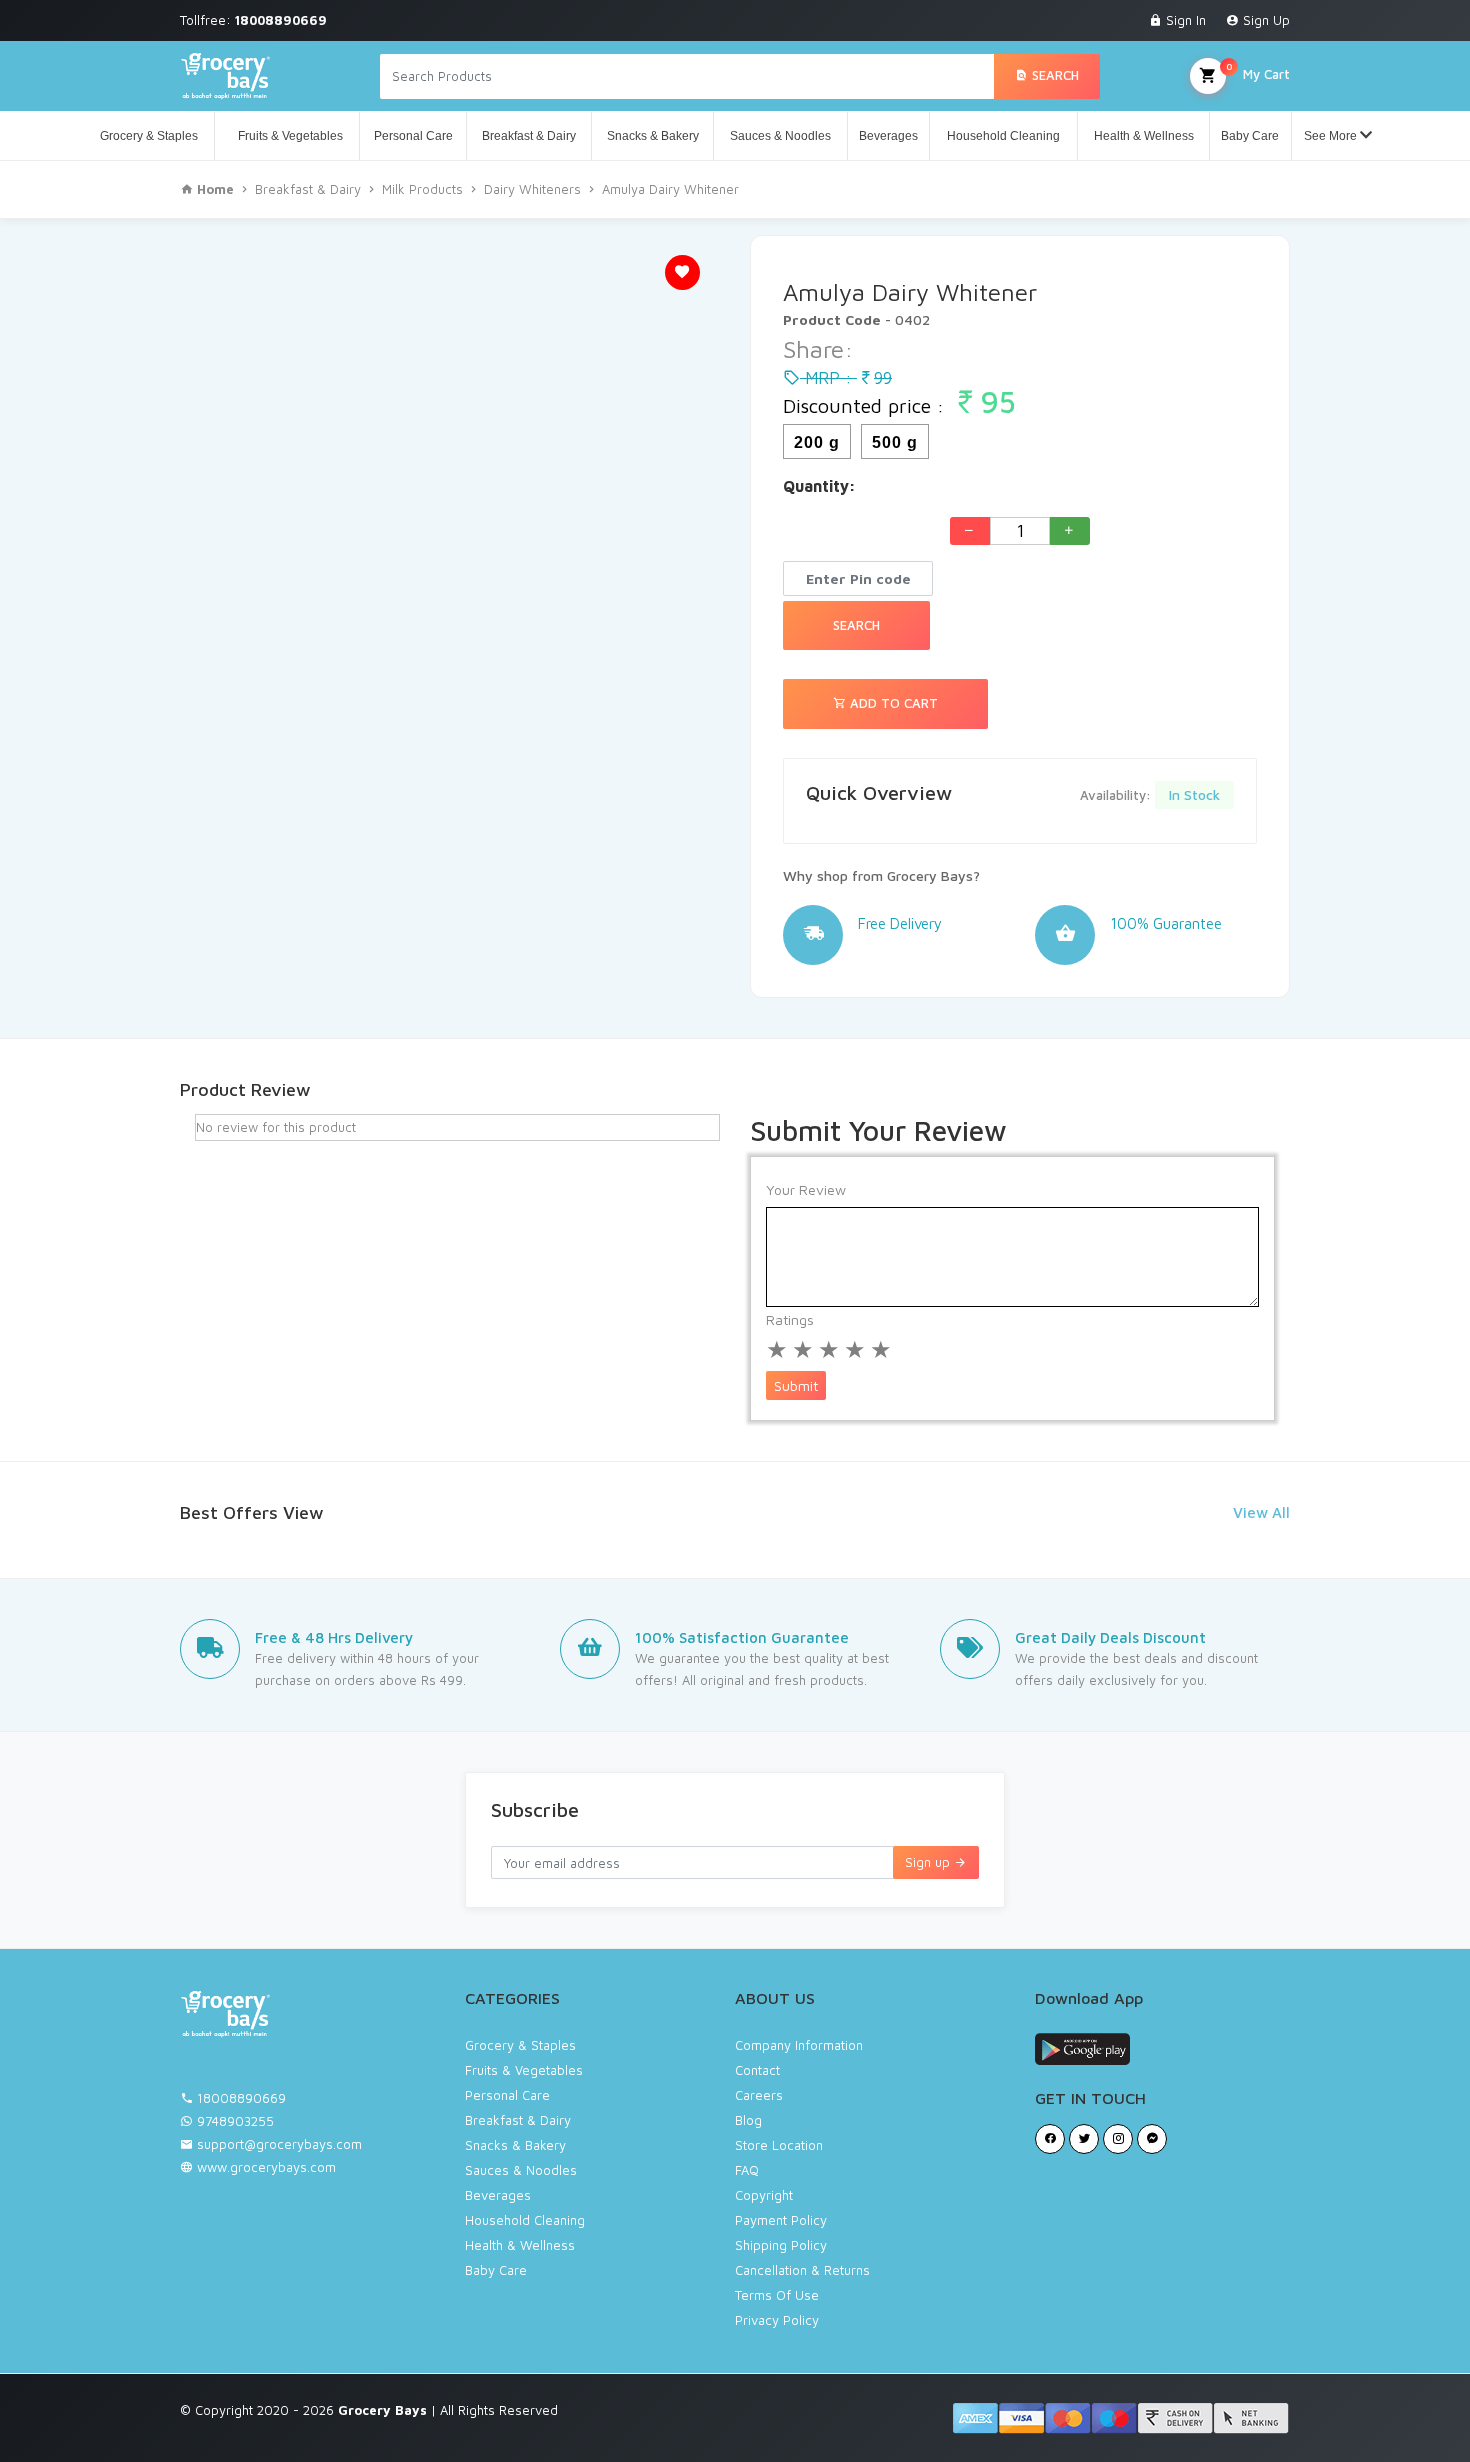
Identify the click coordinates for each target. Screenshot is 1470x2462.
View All (1261, 1512)
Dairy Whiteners (532, 189)
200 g (817, 442)
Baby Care (1250, 136)
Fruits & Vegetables (287, 136)
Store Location (779, 2145)
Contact (757, 2070)
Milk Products (422, 189)
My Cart (1258, 71)
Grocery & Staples (149, 136)
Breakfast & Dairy (529, 136)
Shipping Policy (781, 2245)
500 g (895, 442)
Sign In (1184, 20)
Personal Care (413, 136)
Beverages (888, 136)
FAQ (747, 2170)
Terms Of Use (777, 2295)
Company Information (799, 2045)
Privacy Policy (777, 2320)
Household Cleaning (1003, 136)
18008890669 (241, 2098)
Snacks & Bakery (653, 136)
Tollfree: (253, 20)
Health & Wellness (1144, 136)
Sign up (929, 1862)
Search (1053, 75)
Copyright (764, 2195)
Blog (748, 2120)
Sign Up (1264, 20)
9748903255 (235, 2121)
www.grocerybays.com (264, 2167)
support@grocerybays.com (279, 2144)
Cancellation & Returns (802, 2270)
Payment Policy (781, 2220)
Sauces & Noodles (780, 136)
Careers (759, 2095)
